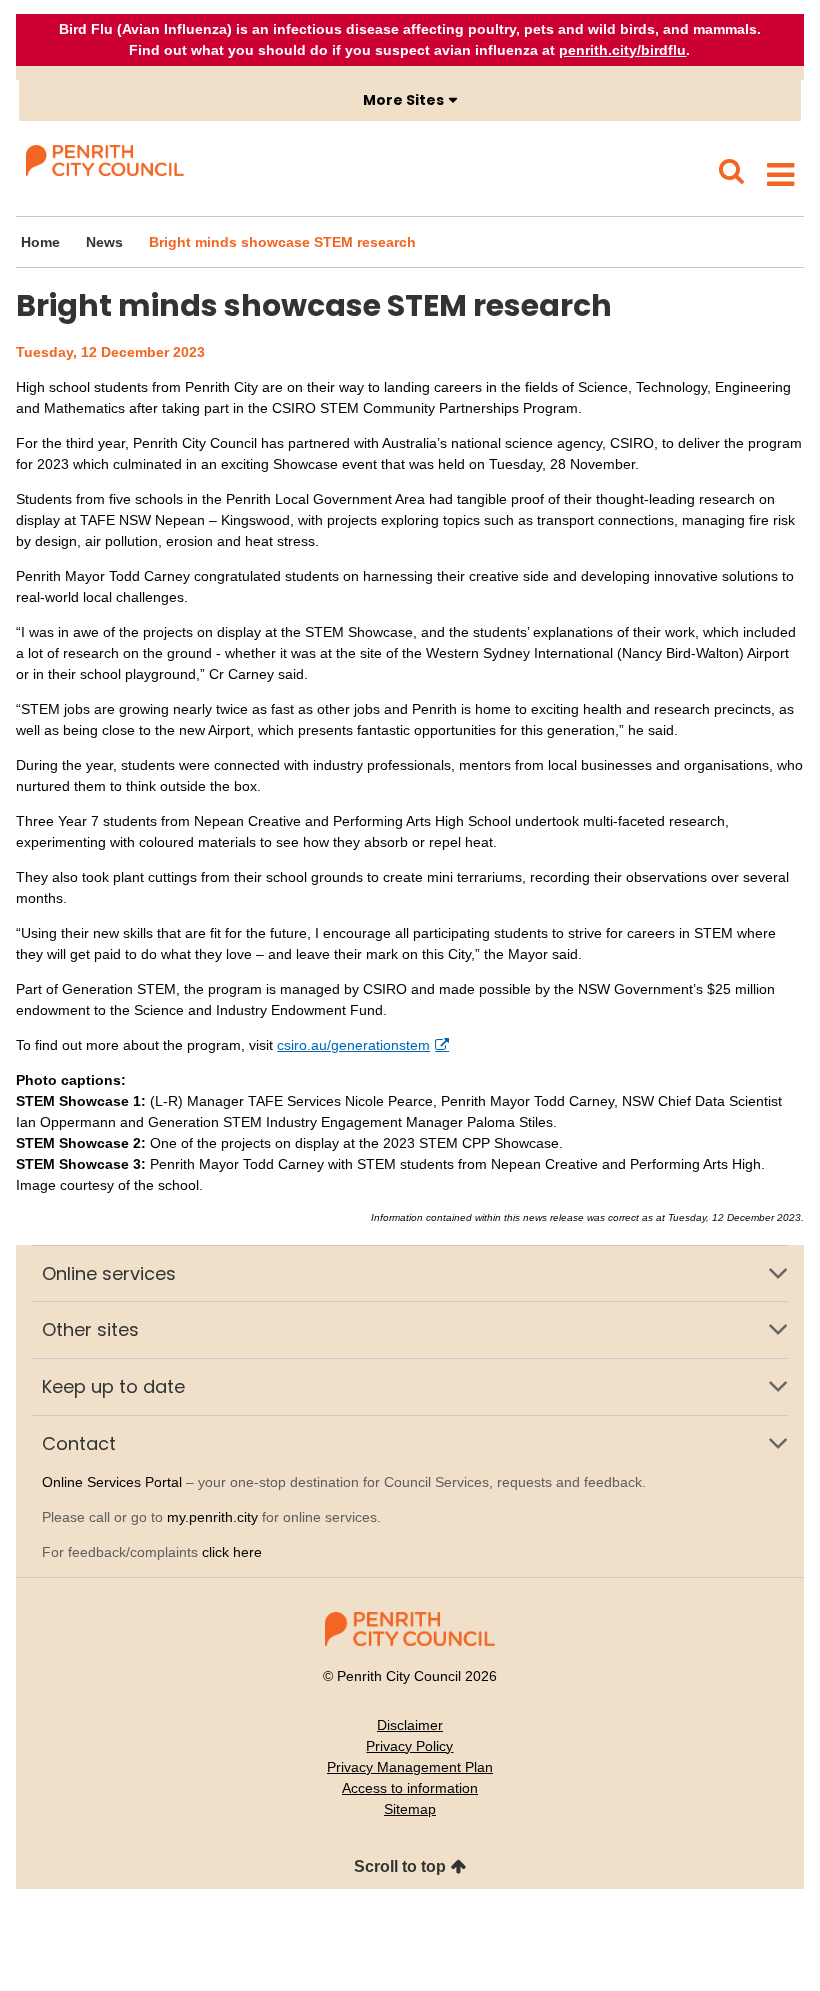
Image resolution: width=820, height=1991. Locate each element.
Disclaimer (410, 1725)
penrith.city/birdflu (622, 50)
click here (232, 1552)
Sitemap (410, 1809)
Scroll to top (400, 1866)
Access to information (410, 1788)
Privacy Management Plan (410, 1767)
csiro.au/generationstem (353, 1045)
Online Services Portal (112, 1482)
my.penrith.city (212, 1517)
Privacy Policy (409, 1746)
